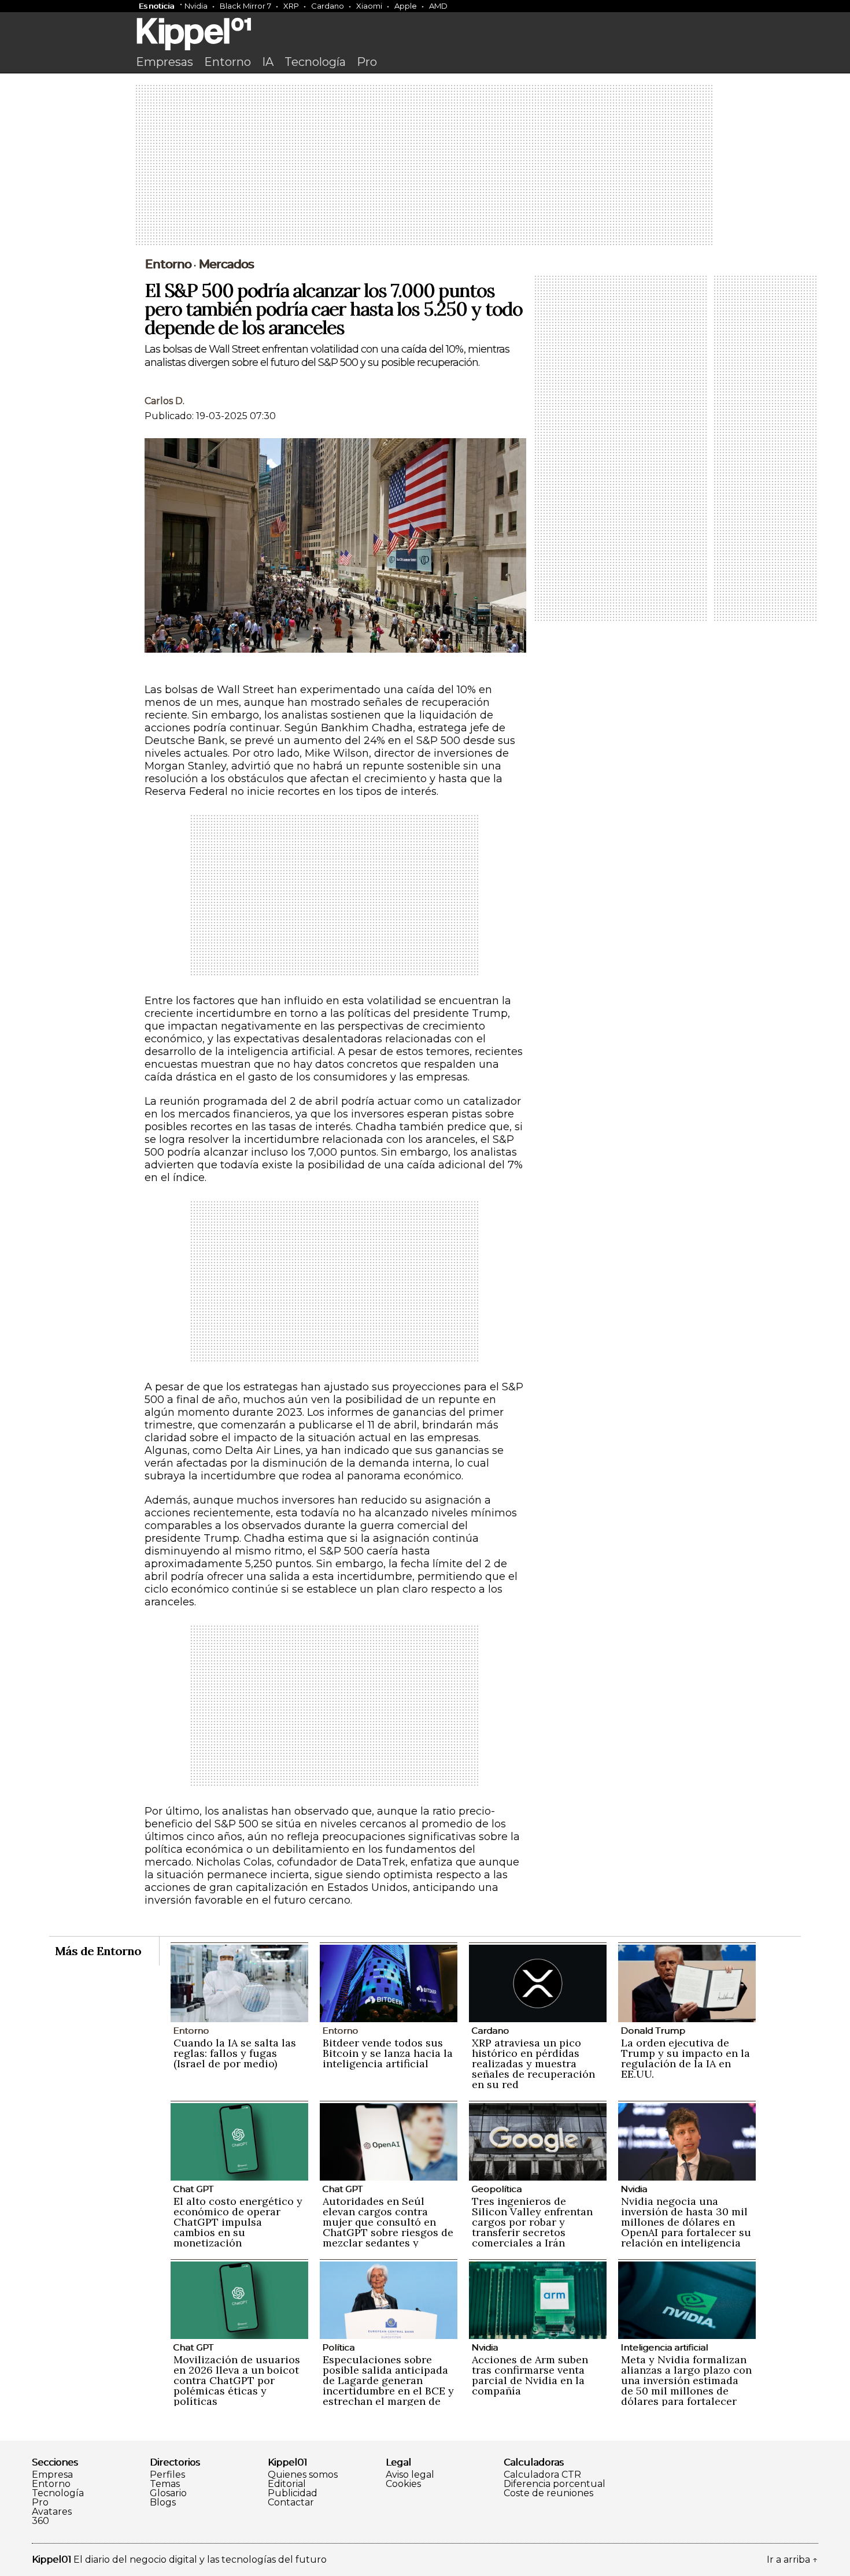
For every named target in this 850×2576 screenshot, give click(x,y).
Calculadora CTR (542, 2475)
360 (40, 2521)
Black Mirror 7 (245, 6)
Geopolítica (496, 2189)
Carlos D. (165, 401)
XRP (291, 6)
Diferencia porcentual (555, 2484)
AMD (438, 6)
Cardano (328, 6)
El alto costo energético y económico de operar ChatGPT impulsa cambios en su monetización (238, 2222)
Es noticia (156, 6)
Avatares (52, 2512)
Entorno (228, 62)
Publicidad (293, 2493)
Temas (165, 2484)
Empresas (165, 62)
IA (268, 62)
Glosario (168, 2493)
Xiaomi (369, 6)
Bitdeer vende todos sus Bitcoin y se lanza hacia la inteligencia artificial (388, 2053)
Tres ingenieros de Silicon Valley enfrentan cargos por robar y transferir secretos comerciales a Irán (532, 2222)
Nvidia (196, 6)
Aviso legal (410, 2475)
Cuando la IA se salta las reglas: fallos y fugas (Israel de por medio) (235, 2053)
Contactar (291, 2503)
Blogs (163, 2503)
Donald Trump (653, 2031)
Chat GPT (193, 2189)
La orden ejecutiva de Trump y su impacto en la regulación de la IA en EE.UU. (685, 2058)
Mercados (226, 264)
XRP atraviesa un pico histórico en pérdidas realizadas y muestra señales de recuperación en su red (533, 2064)
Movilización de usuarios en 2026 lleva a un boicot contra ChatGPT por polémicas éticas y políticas (237, 2380)
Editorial (287, 2484)
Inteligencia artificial (664, 2347)
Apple (406, 6)
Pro (367, 62)
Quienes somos (303, 2475)
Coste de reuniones (548, 2493)
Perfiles (167, 2475)
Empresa (52, 2475)
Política (338, 2347)
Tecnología (315, 62)
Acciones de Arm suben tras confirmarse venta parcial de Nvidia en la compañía (530, 2375)
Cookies (403, 2484)
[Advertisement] (425, 166)
